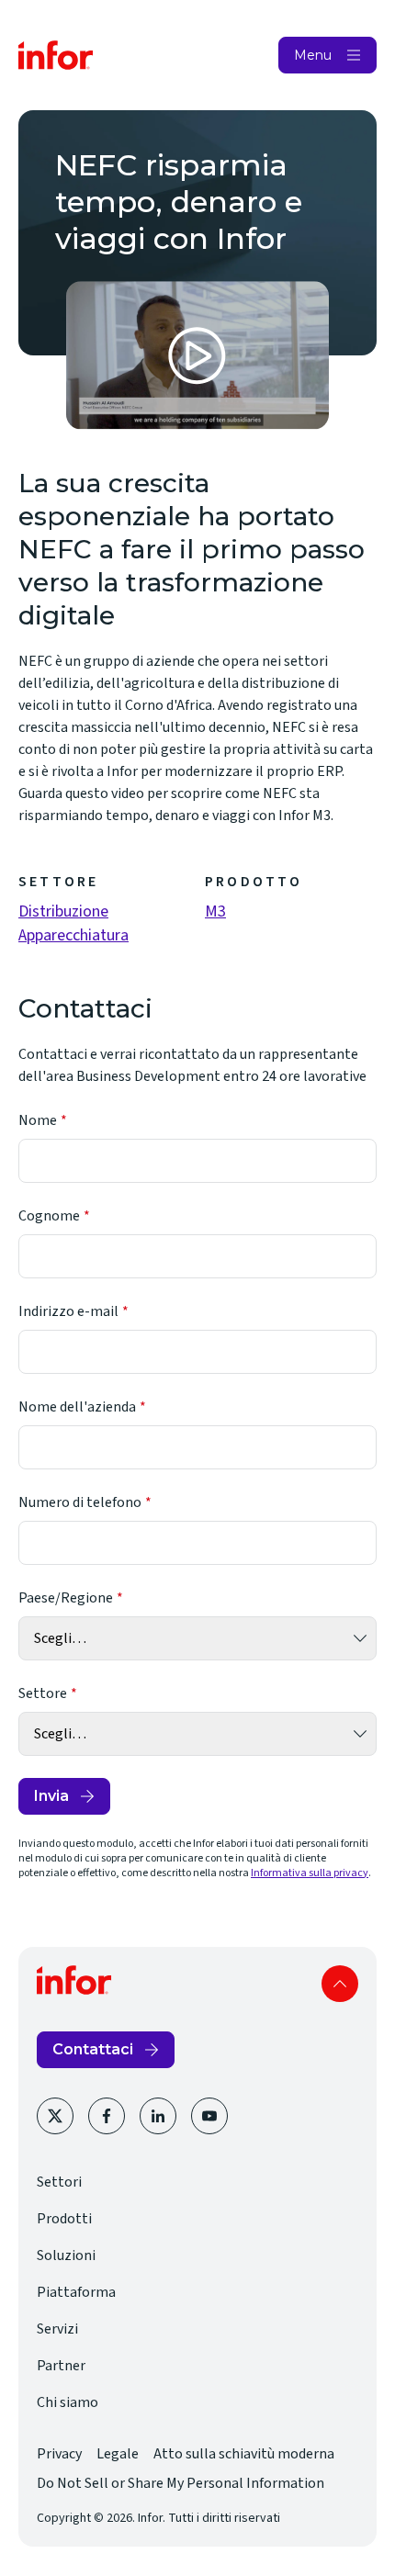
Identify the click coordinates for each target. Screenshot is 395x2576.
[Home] (56, 55)
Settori (59, 2182)
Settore (43, 1693)
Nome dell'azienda (77, 1407)
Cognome (49, 1216)
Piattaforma (76, 2292)
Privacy (59, 2454)
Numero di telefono (80, 1502)
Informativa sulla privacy (310, 1873)
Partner (61, 2366)
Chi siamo (68, 2402)
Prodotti (64, 2219)
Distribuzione (63, 911)
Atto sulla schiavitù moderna (244, 2454)
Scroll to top (340, 1984)
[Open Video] (198, 355)
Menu (313, 55)
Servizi (57, 2329)
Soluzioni (66, 2255)
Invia (51, 1796)
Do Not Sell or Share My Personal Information (181, 2483)
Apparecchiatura (73, 935)
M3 (215, 911)
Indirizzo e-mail (68, 1311)
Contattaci (93, 2049)
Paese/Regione (66, 1598)
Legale (118, 2454)
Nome (38, 1120)
